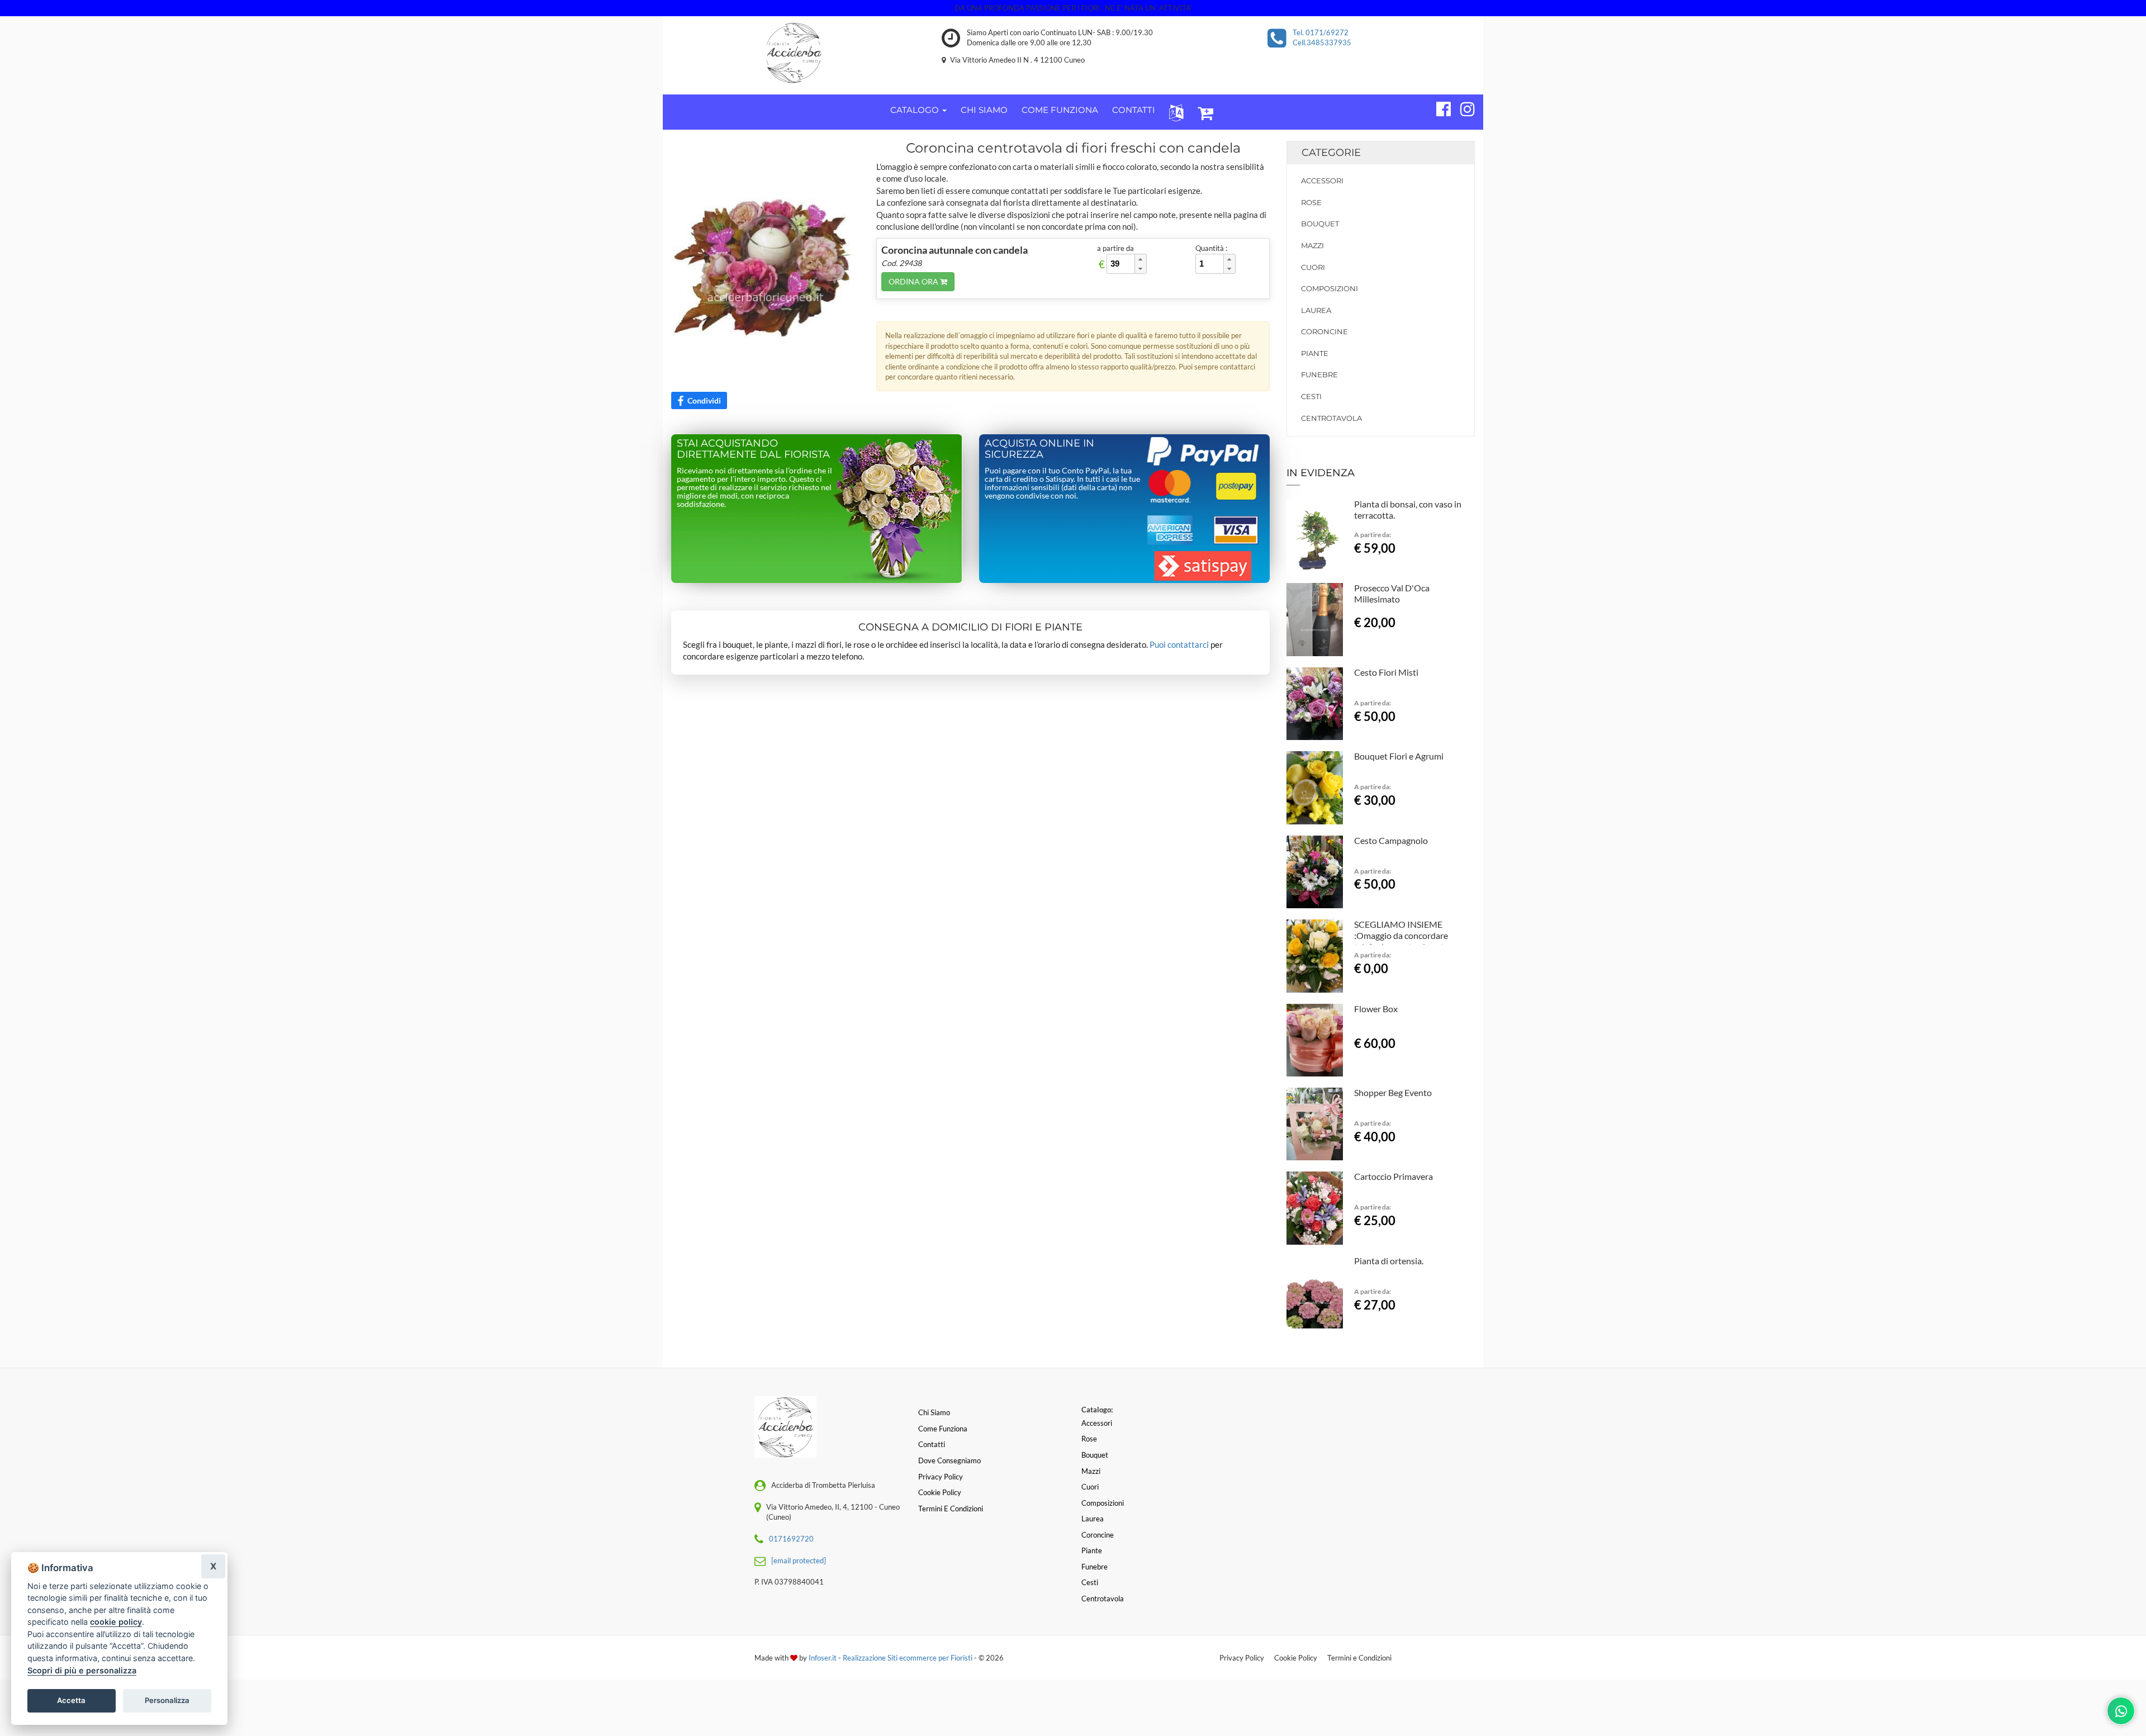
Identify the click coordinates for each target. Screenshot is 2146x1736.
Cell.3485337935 (1322, 42)
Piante (1315, 353)
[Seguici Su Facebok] (1439, 107)
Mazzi (1312, 245)
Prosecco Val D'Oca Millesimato (1392, 593)
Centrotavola (1331, 418)
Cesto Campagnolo (1391, 840)
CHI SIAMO (984, 110)
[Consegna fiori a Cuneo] (794, 53)
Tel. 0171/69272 (1321, 32)
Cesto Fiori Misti (1386, 672)
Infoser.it (823, 1658)
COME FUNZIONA (1060, 110)
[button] (1174, 112)
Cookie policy (940, 1492)
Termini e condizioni (951, 1509)
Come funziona (943, 1429)
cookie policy (116, 1622)
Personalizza (167, 1700)
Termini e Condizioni (1359, 1658)
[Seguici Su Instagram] (1463, 107)
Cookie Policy (1296, 1658)
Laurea (1316, 310)
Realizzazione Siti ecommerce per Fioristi (908, 1658)
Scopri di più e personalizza (82, 1670)
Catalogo (916, 110)
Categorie (1331, 153)
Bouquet (1320, 224)
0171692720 (791, 1539)
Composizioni (1330, 288)
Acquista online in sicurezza (1039, 449)
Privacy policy (941, 1477)
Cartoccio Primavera (1394, 1176)
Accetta (71, 1700)
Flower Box (1376, 1009)
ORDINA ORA (914, 281)
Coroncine (1324, 331)
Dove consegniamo (949, 1460)
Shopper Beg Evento (1393, 1092)
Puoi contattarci (1179, 644)
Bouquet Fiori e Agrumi (1399, 756)
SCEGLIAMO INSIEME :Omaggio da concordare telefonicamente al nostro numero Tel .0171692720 (1403, 941)
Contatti (932, 1444)
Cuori (1313, 267)
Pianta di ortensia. (1389, 1261)
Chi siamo (934, 1412)
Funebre (1319, 374)
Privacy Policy (1242, 1658)
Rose (1311, 202)
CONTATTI (1134, 110)
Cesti (1311, 396)
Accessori (1322, 181)
